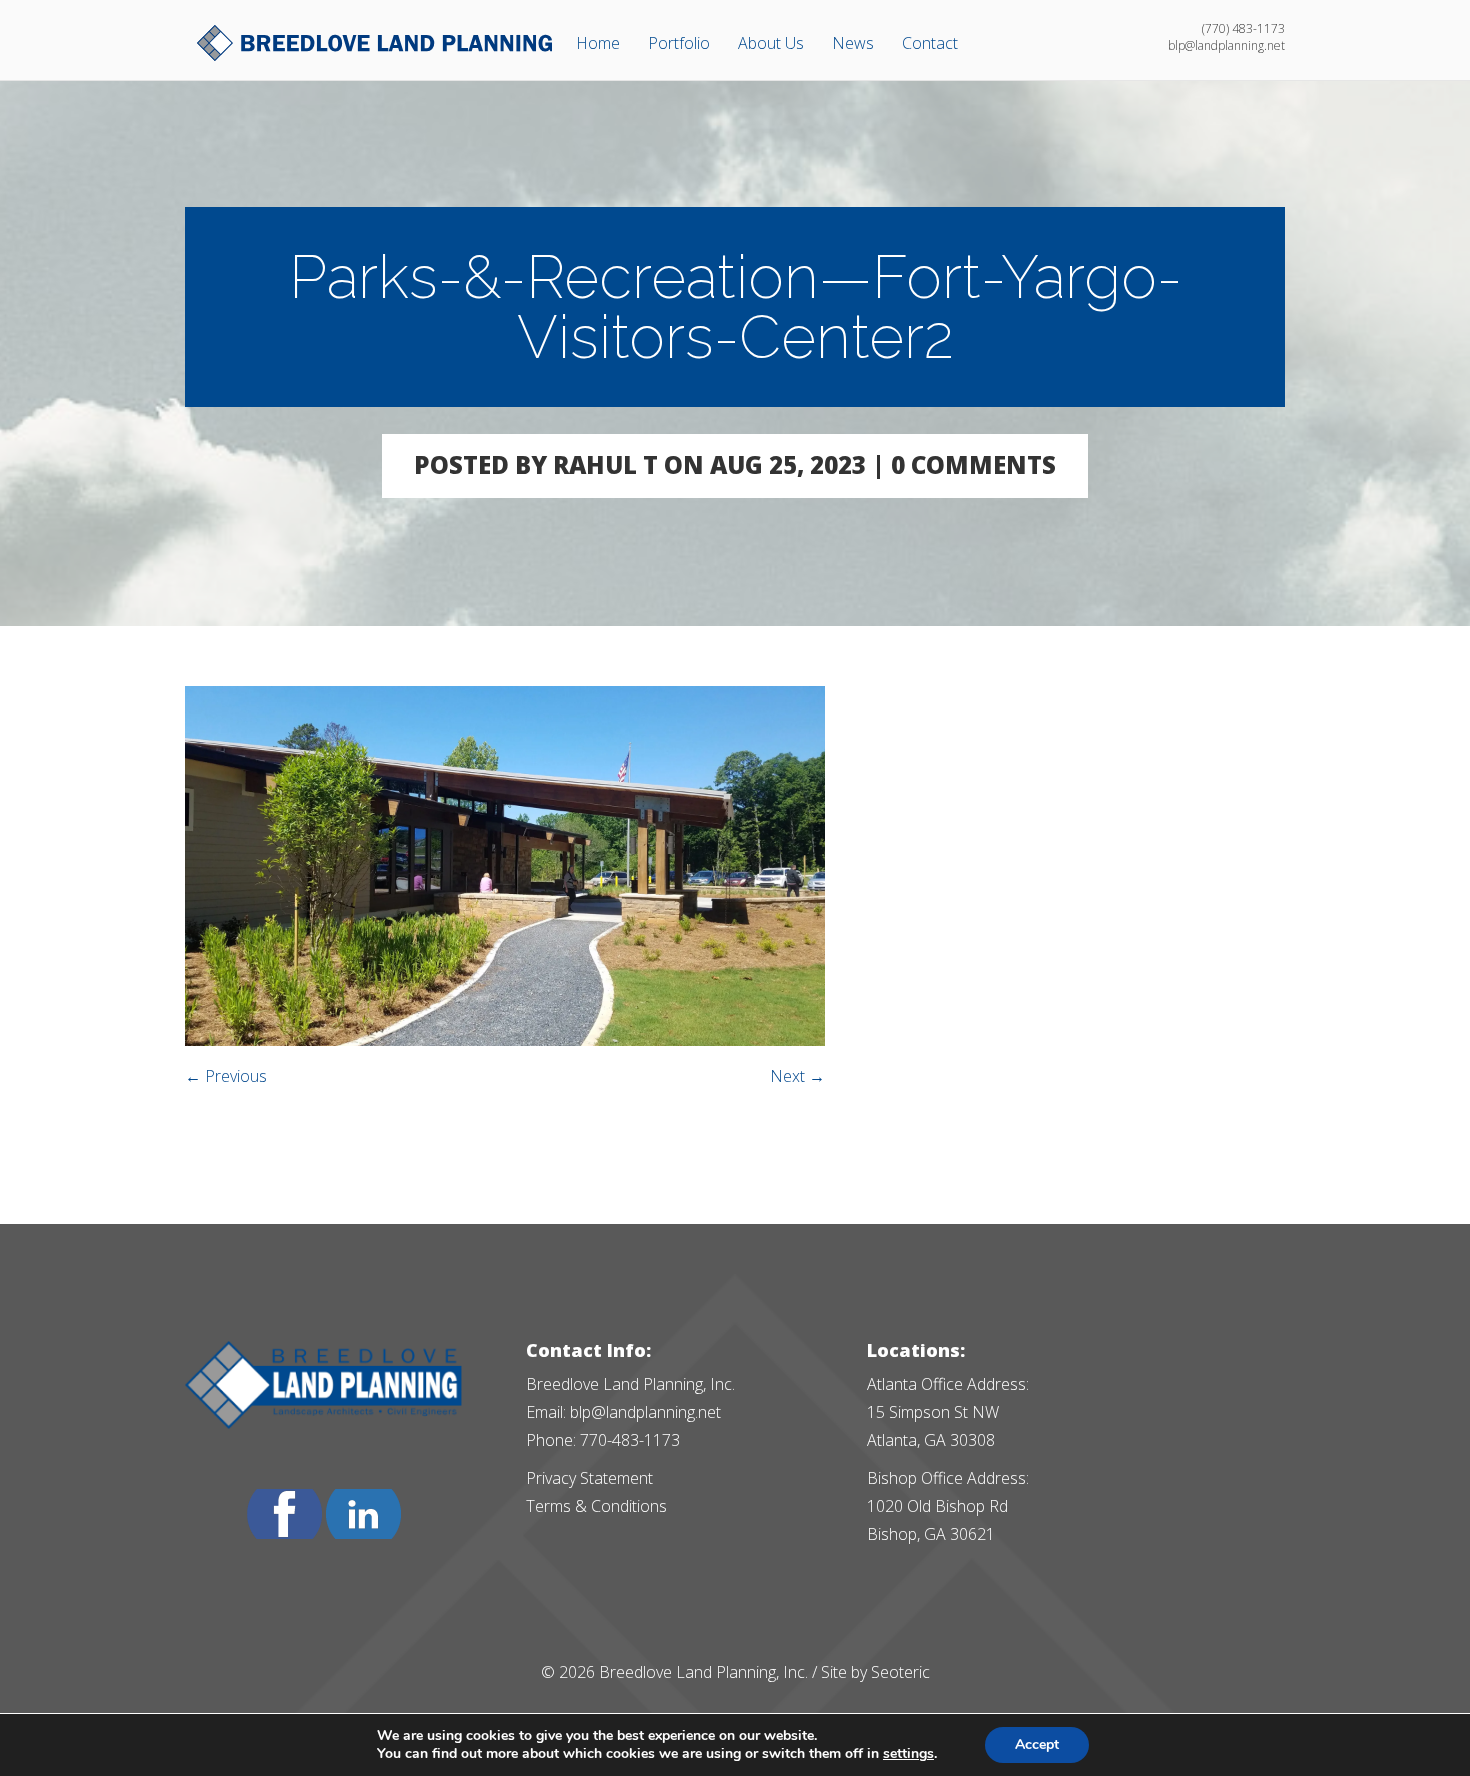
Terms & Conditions (596, 1506)
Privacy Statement (589, 1478)
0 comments (973, 464)
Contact (930, 43)
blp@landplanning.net (645, 1412)
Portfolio (679, 43)
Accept (1037, 1744)
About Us (771, 43)
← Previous (226, 1076)
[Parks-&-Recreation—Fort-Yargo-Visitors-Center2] (505, 1040)
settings (908, 1754)
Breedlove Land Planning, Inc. (703, 1672)
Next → (797, 1076)
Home (598, 43)
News (853, 43)
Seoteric (900, 1672)
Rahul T (605, 464)
